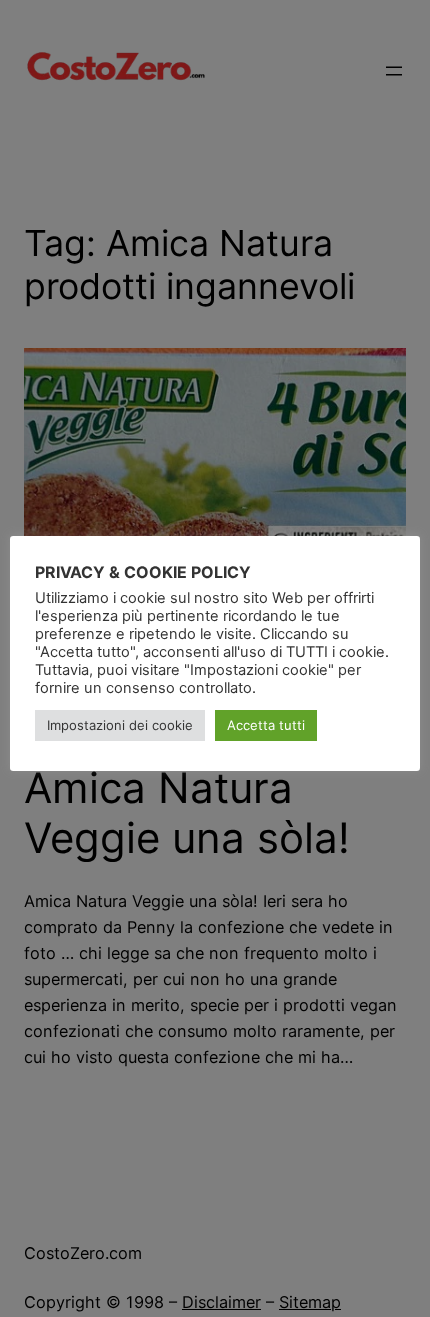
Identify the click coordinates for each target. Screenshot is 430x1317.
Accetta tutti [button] (266, 725)
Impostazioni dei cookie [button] (120, 725)
